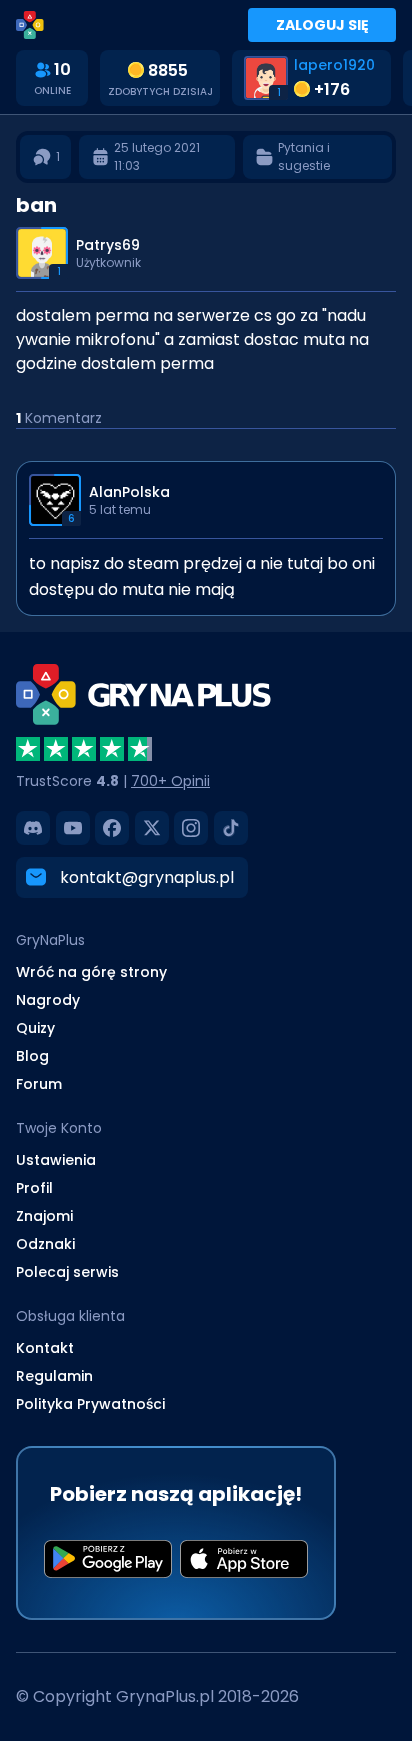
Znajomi (44, 1216)
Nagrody (48, 1000)
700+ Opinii (170, 781)
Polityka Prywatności (90, 1404)
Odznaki (45, 1244)
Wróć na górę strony (91, 972)
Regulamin (54, 1376)
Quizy (35, 1028)
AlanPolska (129, 492)
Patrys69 (108, 245)
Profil (34, 1188)
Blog (32, 1056)
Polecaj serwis (67, 1272)
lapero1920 (334, 65)
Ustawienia (56, 1160)
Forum (39, 1084)
